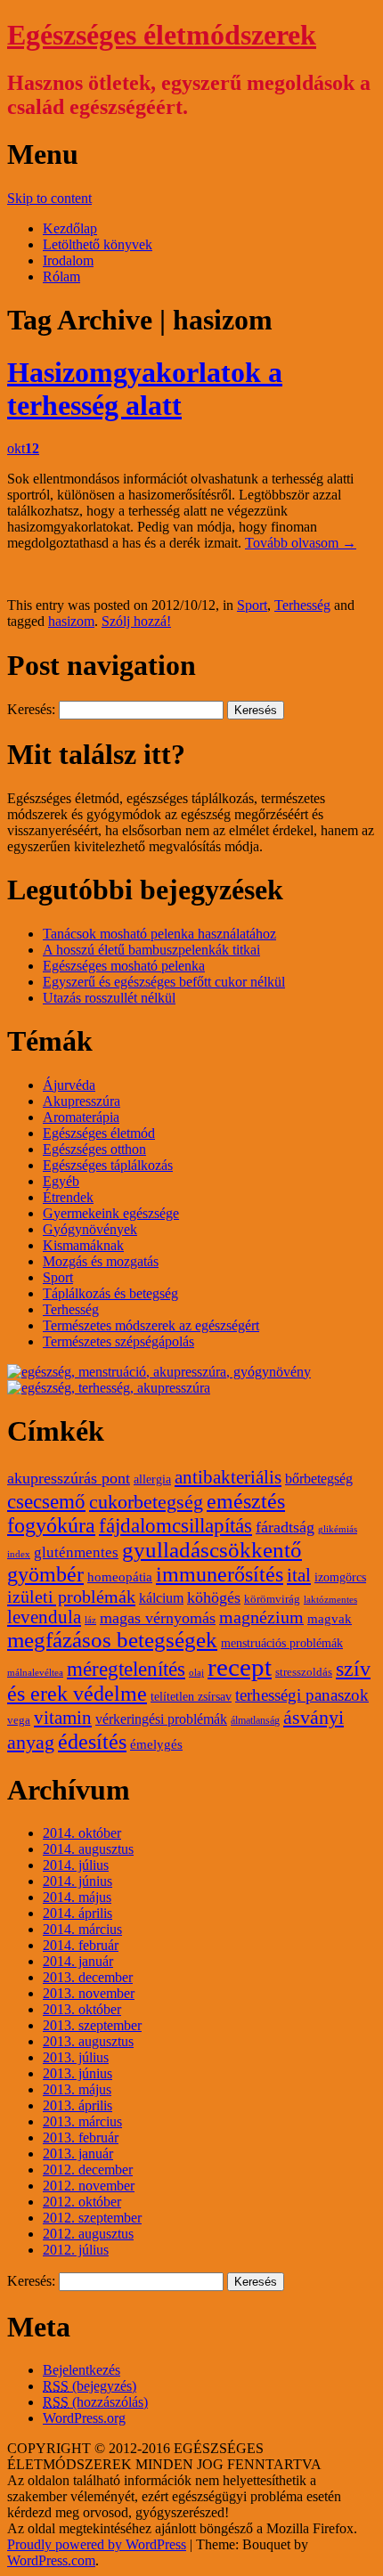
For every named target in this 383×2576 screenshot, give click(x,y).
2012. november (89, 2186)
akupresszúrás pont (69, 1478)
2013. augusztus (88, 2041)
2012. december (88, 2170)
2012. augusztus (88, 2234)
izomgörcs (340, 1577)
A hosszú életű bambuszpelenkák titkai (151, 950)
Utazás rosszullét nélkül (109, 998)
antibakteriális (228, 1477)
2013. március (82, 2121)
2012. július (76, 2250)
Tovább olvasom (301, 543)
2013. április (77, 2105)
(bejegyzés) (90, 2386)
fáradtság (285, 1527)
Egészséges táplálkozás (108, 1165)
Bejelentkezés (81, 2370)
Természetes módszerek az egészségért (151, 1325)
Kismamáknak (83, 1245)
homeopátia (120, 1577)
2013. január (78, 2153)
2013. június (77, 2073)
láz (90, 1620)
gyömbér (45, 1574)
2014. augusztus (88, 1849)
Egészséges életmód (99, 1133)
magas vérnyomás (158, 1618)
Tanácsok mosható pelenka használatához (159, 934)
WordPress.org (84, 2418)
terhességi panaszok (302, 1695)
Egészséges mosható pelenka (124, 966)
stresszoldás (304, 1672)
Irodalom (68, 260)
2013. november (89, 1993)
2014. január (78, 1961)
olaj (196, 1673)
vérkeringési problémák (161, 1719)
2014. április (77, 1913)
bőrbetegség (319, 1479)
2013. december (88, 1977)
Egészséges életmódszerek (162, 35)
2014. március (82, 1929)
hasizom (71, 621)
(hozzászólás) (95, 2402)
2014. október (82, 1833)
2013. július (76, 2057)
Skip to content (49, 198)
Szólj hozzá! (136, 621)
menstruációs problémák (282, 1643)
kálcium (161, 1598)
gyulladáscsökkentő (212, 1550)
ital (299, 1575)
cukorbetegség (146, 1502)
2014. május (77, 1897)
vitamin (63, 1718)
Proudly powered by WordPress (97, 2544)
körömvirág (272, 1599)
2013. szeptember (92, 2025)
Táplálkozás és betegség (110, 1293)
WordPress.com (51, 2560)
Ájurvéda (69, 1085)
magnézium (261, 1617)
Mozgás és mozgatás (101, 1261)
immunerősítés (220, 1574)
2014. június (77, 1881)
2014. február (81, 1945)
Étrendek (68, 1197)
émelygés (156, 1744)
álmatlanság (255, 1720)
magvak (330, 1619)
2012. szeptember (92, 2218)
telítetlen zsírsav (191, 1697)
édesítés (92, 1741)
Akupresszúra (81, 1101)
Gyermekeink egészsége (111, 1213)
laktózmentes (330, 1600)
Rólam (61, 276)
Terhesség (302, 605)
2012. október (82, 2202)
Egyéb (61, 1181)
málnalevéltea (35, 1673)
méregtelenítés (126, 1669)
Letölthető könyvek (98, 244)
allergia (152, 1479)
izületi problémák (71, 1597)
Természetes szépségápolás (118, 1341)
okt (23, 448)
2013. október (82, 2009)
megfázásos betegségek (112, 1640)
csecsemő (46, 1501)
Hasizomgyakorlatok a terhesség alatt (145, 389)
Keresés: (31, 709)
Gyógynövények (90, 1229)
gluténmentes (76, 1552)
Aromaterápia (81, 1117)
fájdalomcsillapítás (175, 1526)
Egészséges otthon (94, 1149)
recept (240, 1667)
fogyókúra (51, 1525)
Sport (252, 605)
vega (19, 1720)
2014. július (76, 1865)
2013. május (77, 2089)
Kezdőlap (70, 228)
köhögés (214, 1597)
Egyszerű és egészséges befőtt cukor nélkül (164, 982)
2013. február (81, 2137)
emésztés (246, 1501)
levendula (44, 1617)
